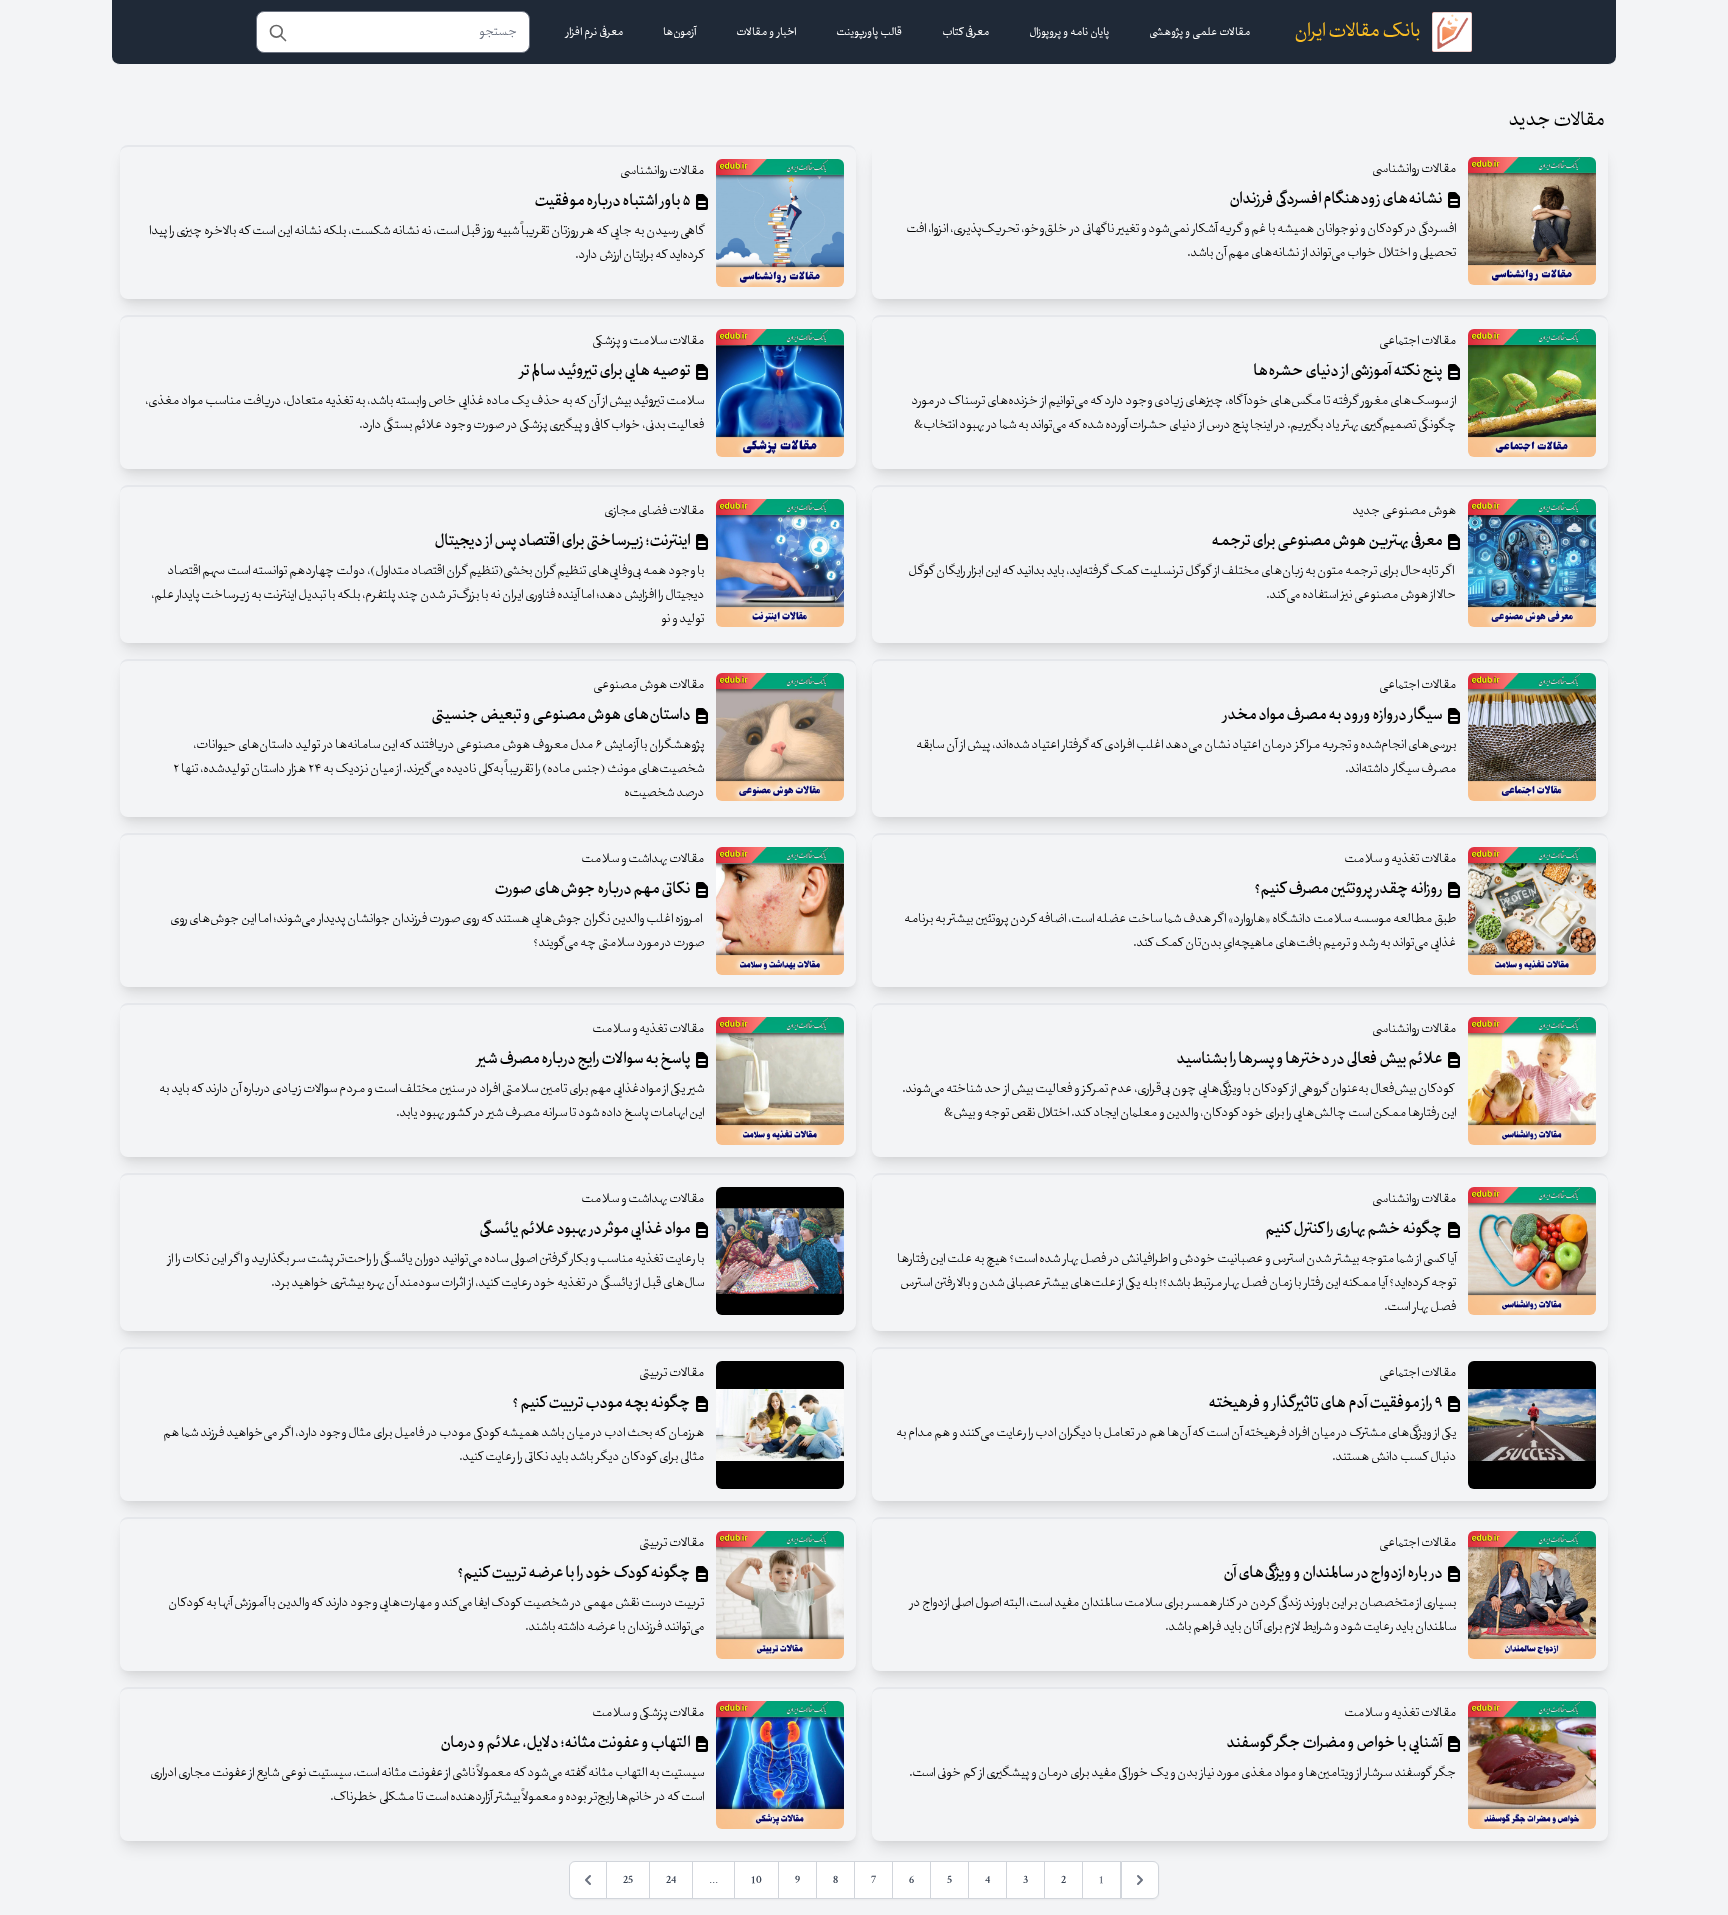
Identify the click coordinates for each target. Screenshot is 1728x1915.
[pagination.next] (588, 1880)
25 (628, 1880)
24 (671, 1880)
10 (756, 1880)
